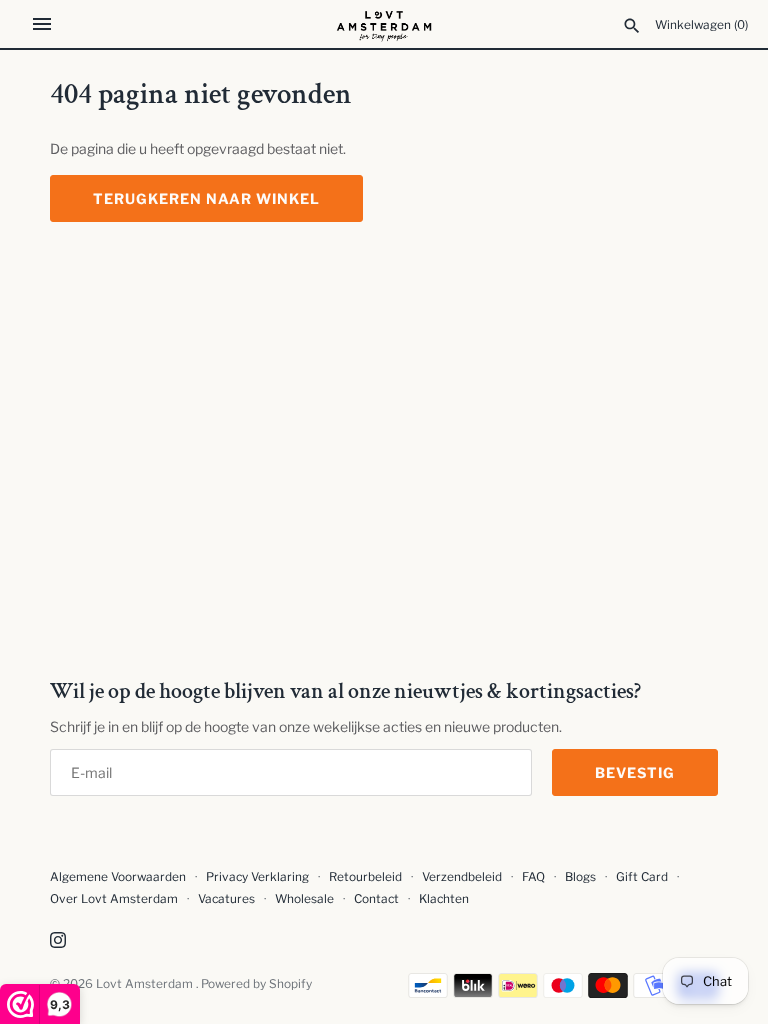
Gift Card (642, 877)
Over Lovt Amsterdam (114, 899)
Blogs (582, 877)
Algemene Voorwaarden (119, 877)
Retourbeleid (365, 877)
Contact (376, 899)
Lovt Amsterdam (146, 984)
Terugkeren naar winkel (206, 198)
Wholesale (304, 899)
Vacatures (226, 899)
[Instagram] (58, 941)
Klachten (444, 899)
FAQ (533, 877)
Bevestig (635, 772)
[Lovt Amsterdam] (384, 24)
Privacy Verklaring (257, 877)
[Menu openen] (42, 24)
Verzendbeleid (462, 877)
